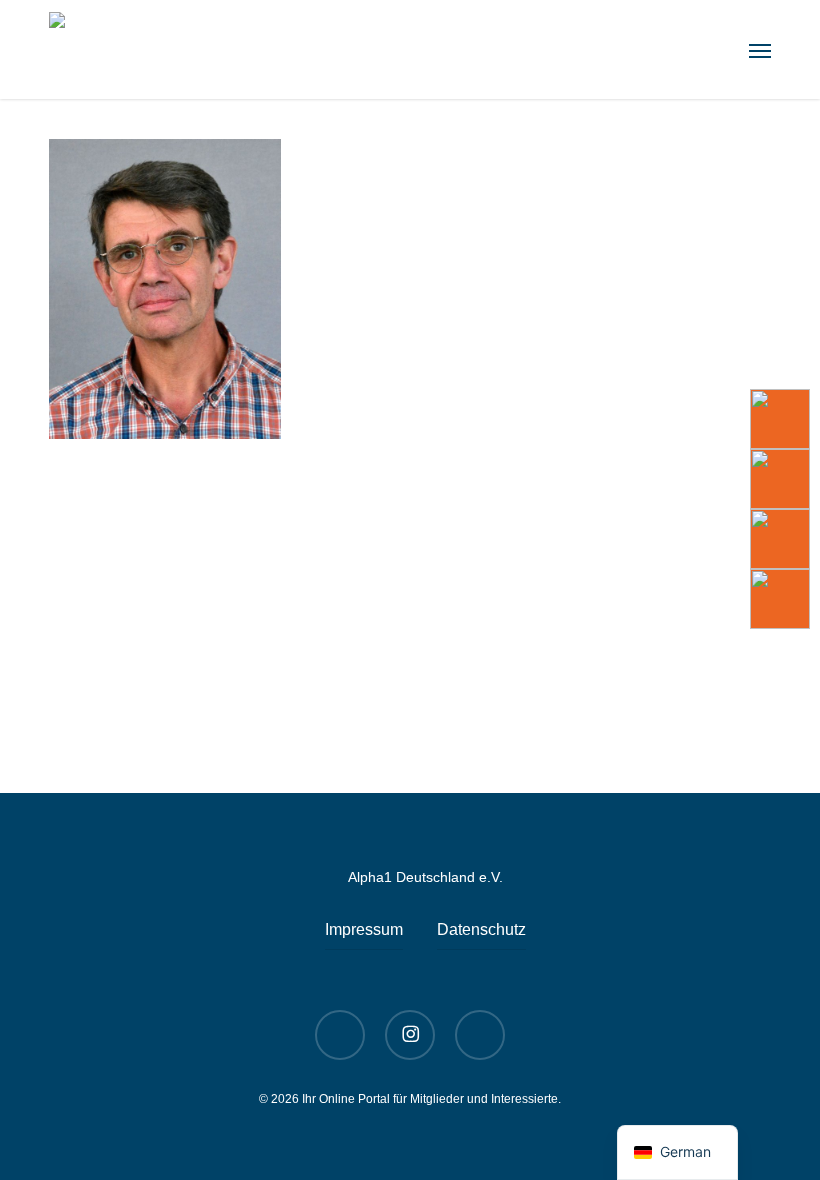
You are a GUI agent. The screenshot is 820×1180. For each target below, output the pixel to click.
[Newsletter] (780, 539)
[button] (760, 50)
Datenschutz (481, 929)
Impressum (364, 929)
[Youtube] (780, 419)
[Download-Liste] (780, 479)
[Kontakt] (780, 599)
